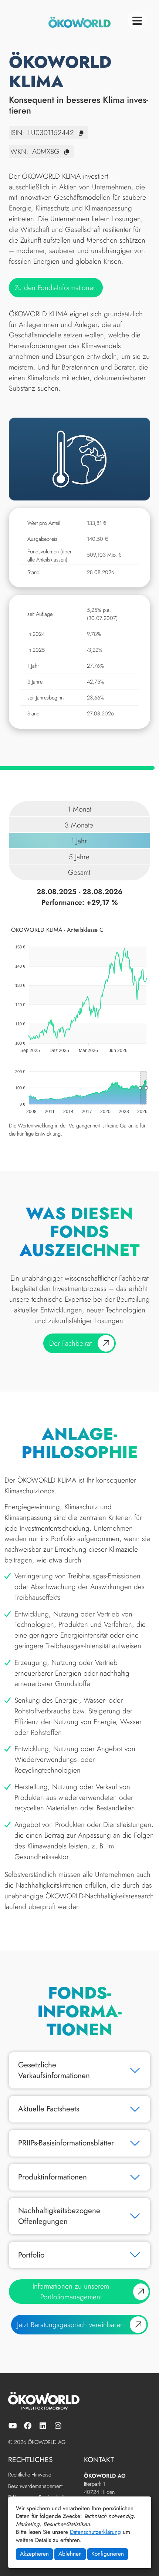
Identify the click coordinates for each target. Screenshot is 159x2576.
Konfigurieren (108, 2554)
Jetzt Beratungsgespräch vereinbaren (70, 2324)
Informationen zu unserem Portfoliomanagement (71, 2291)
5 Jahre (79, 857)
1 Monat (79, 809)
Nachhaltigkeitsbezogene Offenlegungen (59, 2216)
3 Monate (79, 825)
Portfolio (31, 2255)
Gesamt (79, 872)
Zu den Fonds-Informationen (56, 287)
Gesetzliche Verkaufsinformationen (54, 2070)
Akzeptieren (34, 2554)
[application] (79, 990)
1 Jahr (79, 841)
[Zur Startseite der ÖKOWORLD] (79, 22)
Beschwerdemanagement (35, 2487)
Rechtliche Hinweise (30, 2475)
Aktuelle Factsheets (49, 2109)
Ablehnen (70, 2554)
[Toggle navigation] (137, 20)
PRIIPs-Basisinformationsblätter (66, 2143)
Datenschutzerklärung (95, 2532)
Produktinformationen (53, 2177)
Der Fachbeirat (70, 1343)
